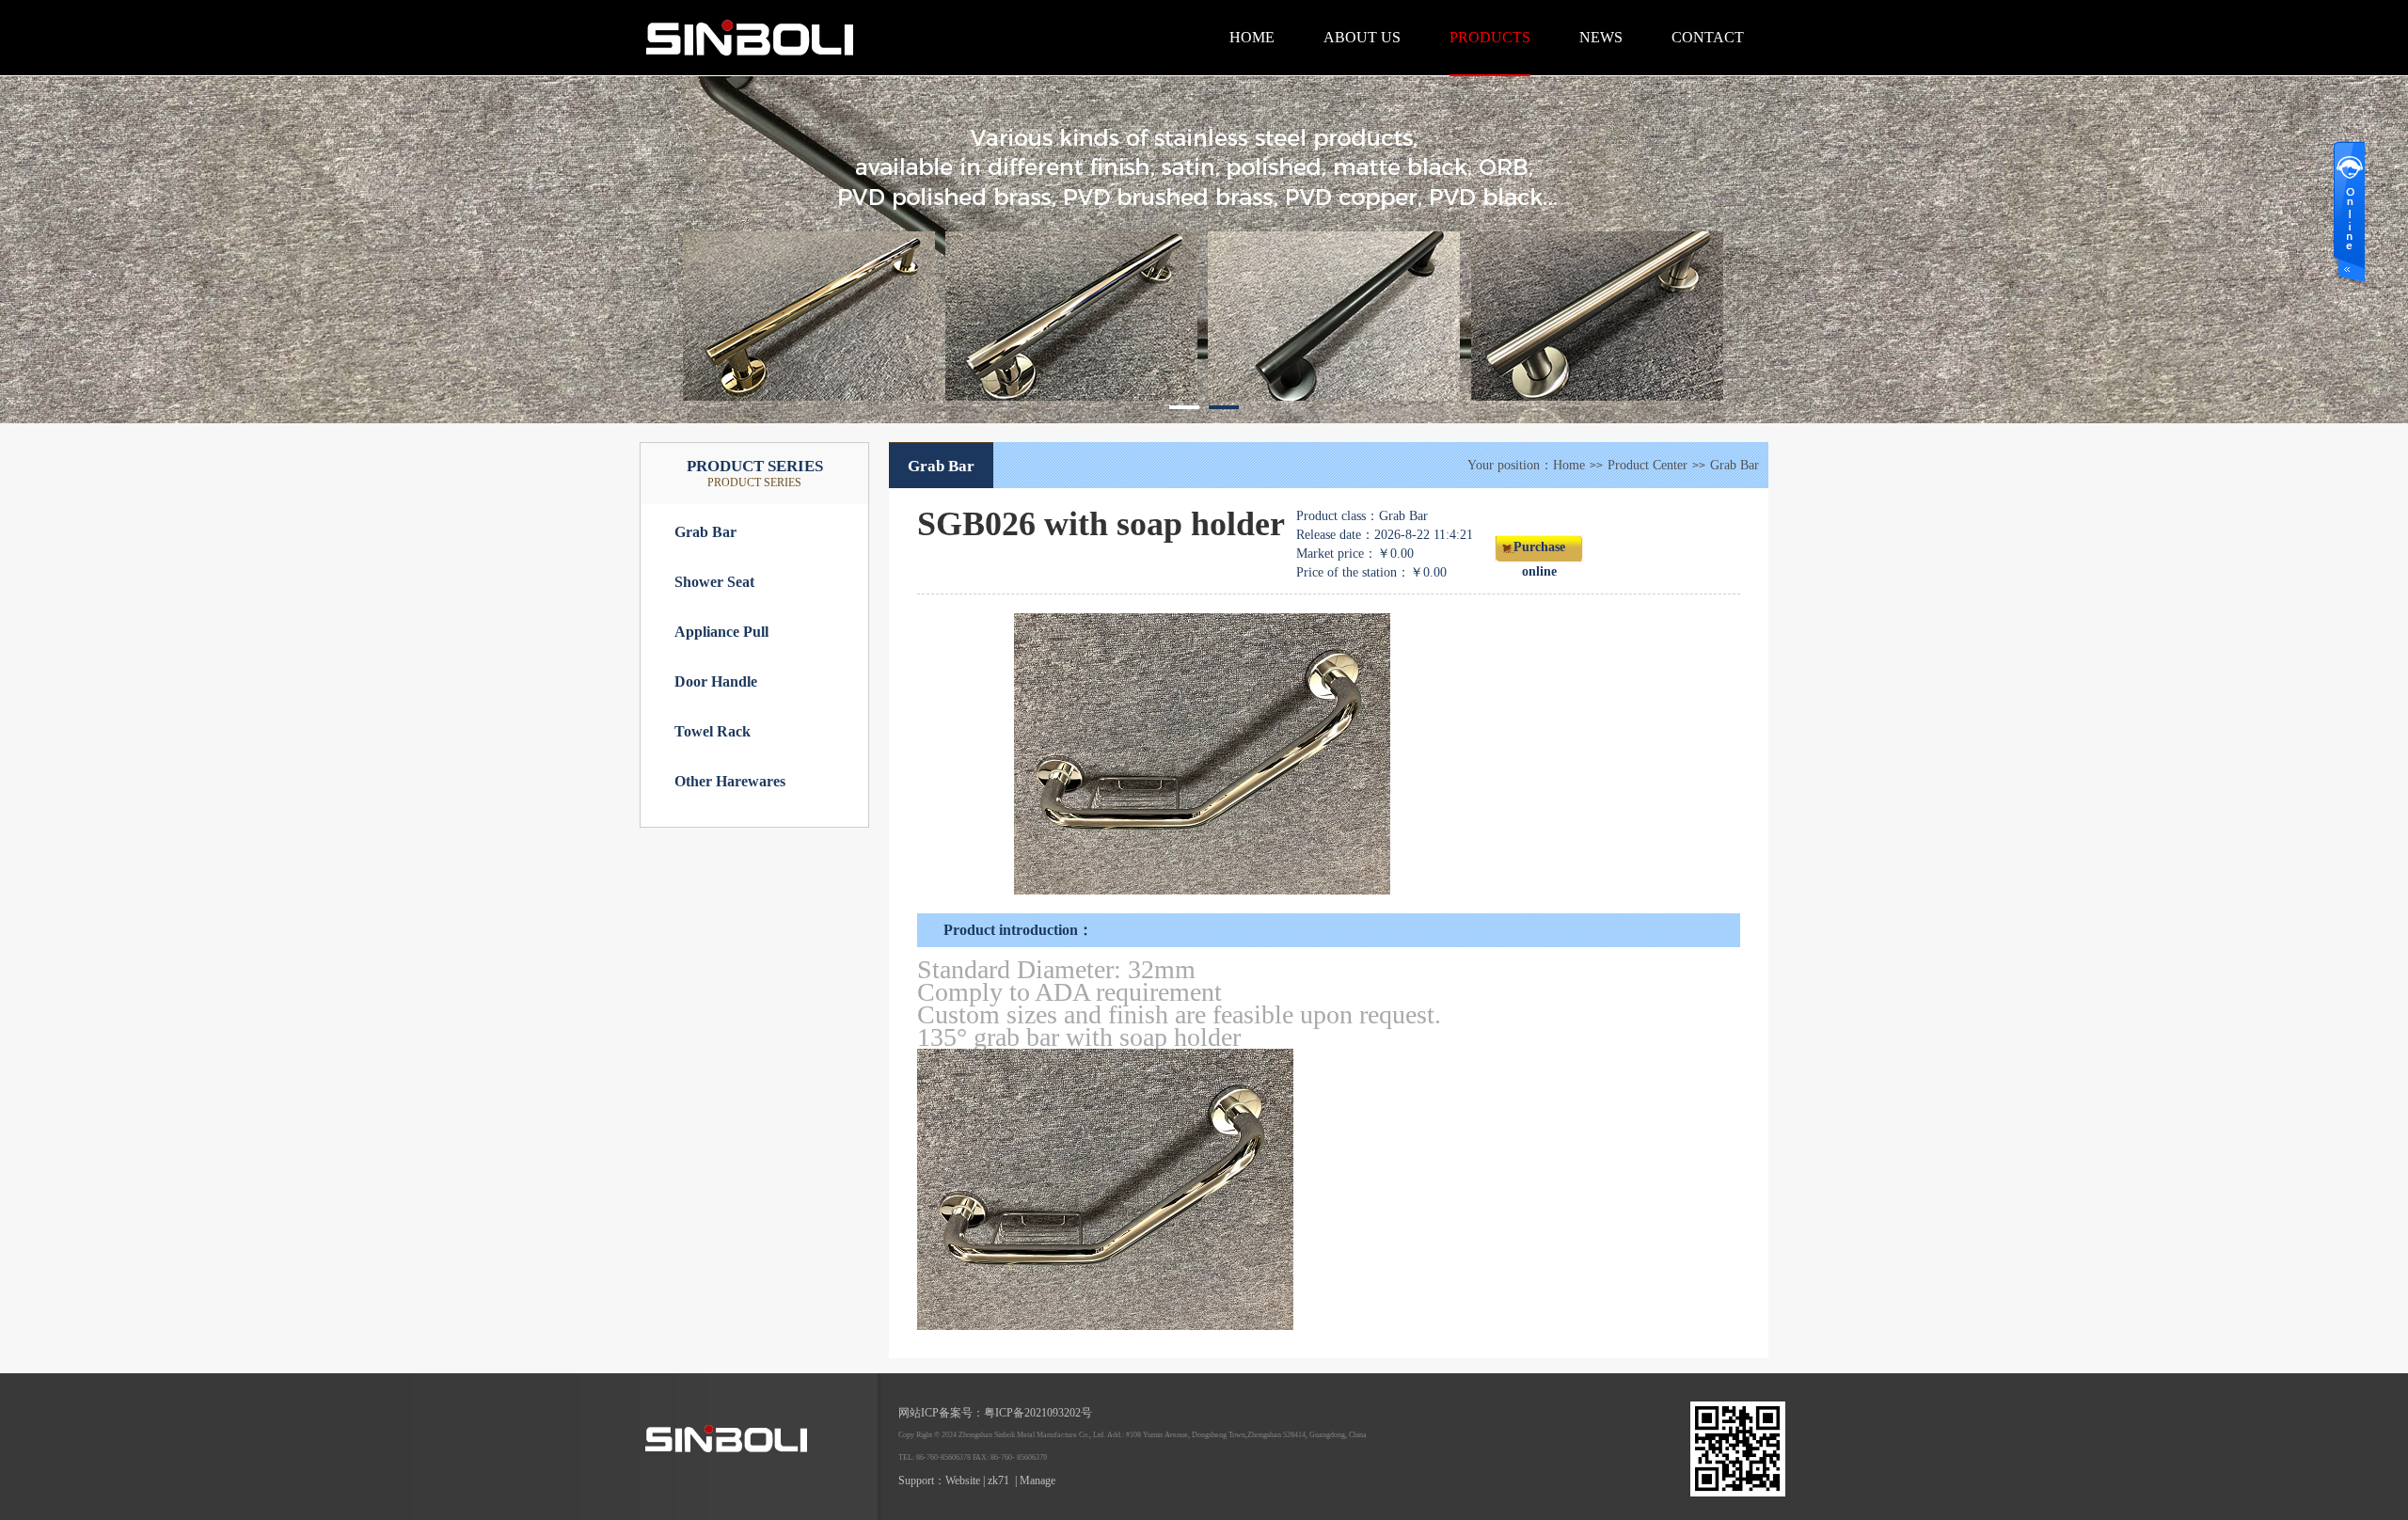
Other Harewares (730, 781)
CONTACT (1708, 37)
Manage (1038, 1480)
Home (1569, 465)
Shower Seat (714, 582)
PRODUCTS (1490, 37)
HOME (1252, 37)
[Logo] (837, 71)
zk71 (998, 1480)
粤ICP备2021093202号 (1038, 1413)
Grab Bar (705, 532)
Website (963, 1480)
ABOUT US (1362, 37)
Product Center (1648, 465)
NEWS (1601, 37)
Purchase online (1539, 551)
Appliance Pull (721, 632)
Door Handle (716, 681)
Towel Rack (713, 731)
